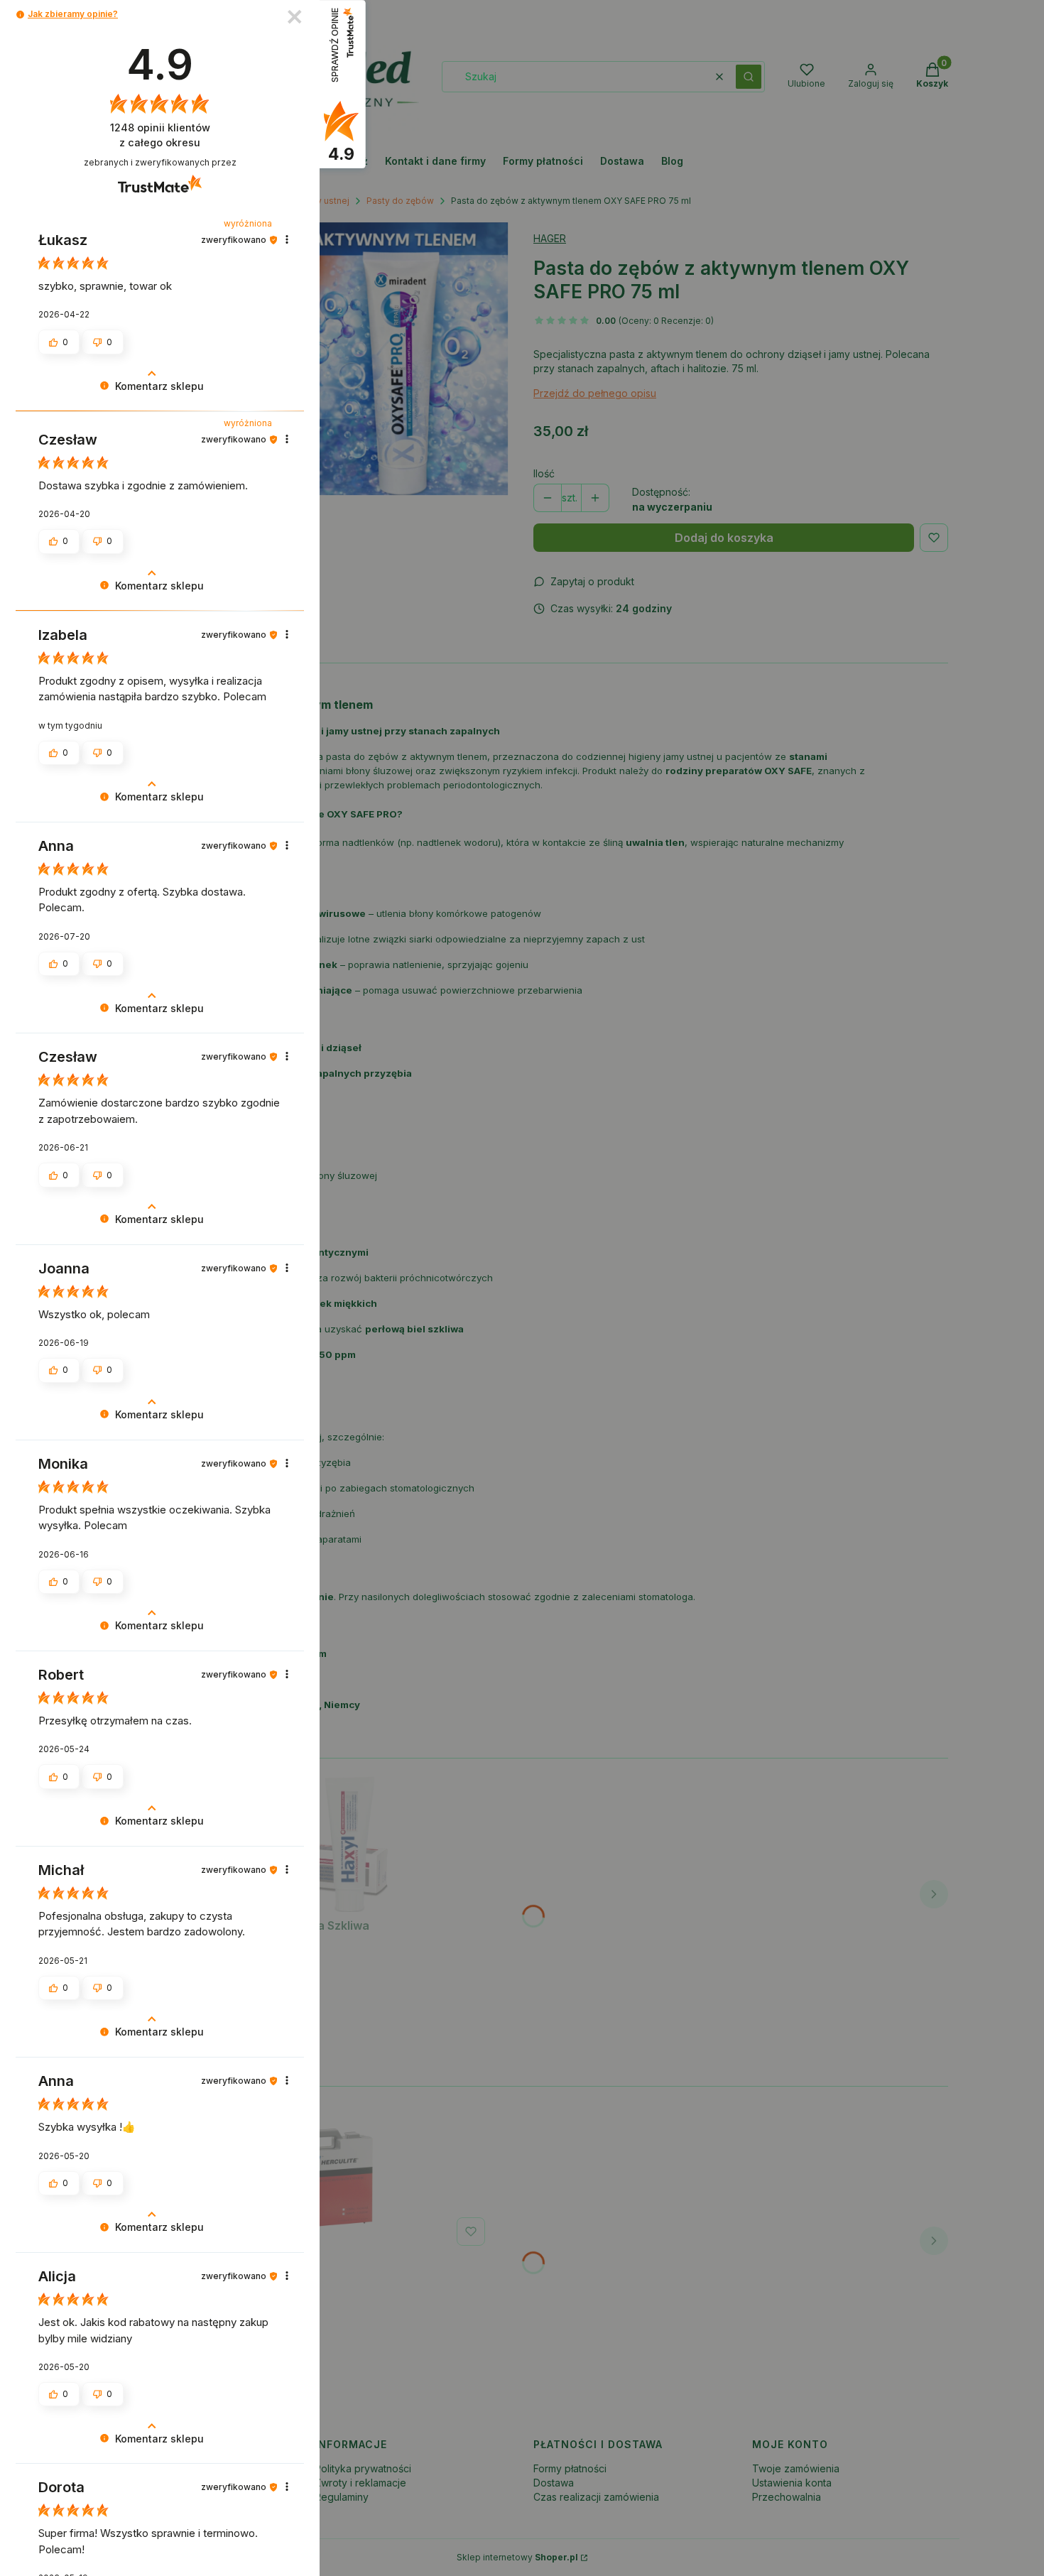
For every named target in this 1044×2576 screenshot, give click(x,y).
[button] (20, 15)
